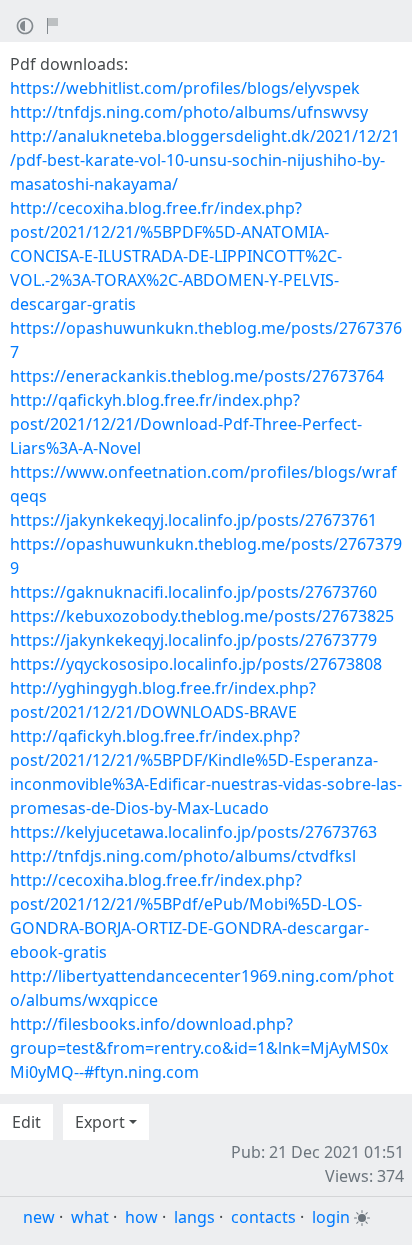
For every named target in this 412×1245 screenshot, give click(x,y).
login (331, 1217)
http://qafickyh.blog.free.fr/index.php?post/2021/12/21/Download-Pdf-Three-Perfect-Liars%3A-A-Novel (186, 424)
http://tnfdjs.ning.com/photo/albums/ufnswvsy (189, 112)
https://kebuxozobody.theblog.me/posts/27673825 (202, 616)
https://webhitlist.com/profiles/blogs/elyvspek (185, 88)
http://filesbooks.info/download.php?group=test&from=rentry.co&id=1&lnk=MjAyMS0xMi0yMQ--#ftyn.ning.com (199, 1048)
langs (194, 1217)
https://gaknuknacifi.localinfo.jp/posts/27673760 (193, 592)
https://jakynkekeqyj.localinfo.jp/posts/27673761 (193, 520)
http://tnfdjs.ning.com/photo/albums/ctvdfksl (183, 856)
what (90, 1217)
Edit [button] (26, 1122)
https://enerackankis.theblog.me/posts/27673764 (197, 376)
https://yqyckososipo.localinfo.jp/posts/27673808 (196, 664)
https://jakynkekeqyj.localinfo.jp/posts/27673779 (193, 640)
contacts (263, 1217)
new (39, 1217)
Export (100, 1122)
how (141, 1217)
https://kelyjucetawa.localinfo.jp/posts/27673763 (193, 832)
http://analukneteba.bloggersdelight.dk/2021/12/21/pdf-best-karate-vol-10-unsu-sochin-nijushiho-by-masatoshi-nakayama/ (205, 160)
